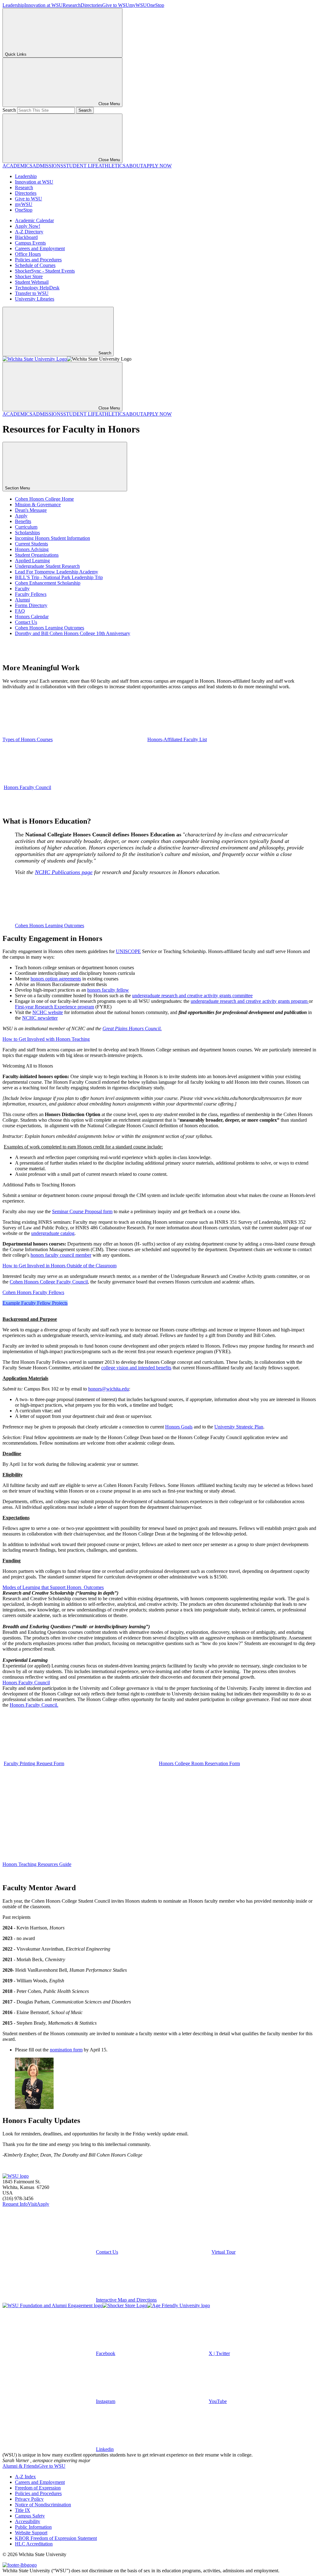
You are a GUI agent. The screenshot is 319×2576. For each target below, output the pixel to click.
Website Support (31, 2533)
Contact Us (26, 622)
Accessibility (28, 2521)
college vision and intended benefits (136, 1368)
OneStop (155, 5)
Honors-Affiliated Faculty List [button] (177, 739)
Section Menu (18, 488)
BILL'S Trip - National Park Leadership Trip (59, 577)
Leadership (13, 5)
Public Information (33, 2527)
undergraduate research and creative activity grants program (250, 1001)
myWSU (138, 5)
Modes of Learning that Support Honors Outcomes (53, 1587)
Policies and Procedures (38, 260)
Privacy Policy (29, 2499)
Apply (21, 516)
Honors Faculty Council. (34, 1705)
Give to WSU (116, 5)
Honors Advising (32, 549)
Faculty (22, 589)
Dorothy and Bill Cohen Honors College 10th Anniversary (73, 633)
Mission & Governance (38, 505)
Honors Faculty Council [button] (27, 787)
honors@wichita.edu (109, 1389)
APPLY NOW (157, 166)
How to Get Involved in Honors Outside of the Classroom (60, 1266)
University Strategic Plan (239, 1427)
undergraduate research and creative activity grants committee (192, 996)
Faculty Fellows (31, 594)
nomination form (66, 2050)
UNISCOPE (128, 951)
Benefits (23, 521)
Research (72, 5)
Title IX (23, 2510)
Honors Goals (179, 1427)
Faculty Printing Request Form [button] (34, 1763)
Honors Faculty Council (26, 1683)
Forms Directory (31, 605)
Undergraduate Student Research (47, 566)
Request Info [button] (15, 2204)
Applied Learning (32, 561)
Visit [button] (32, 2204)
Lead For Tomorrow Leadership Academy (57, 572)
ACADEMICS (17, 166)
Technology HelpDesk (37, 288)
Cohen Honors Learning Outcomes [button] (50, 926)
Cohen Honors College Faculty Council (49, 1282)
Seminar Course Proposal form (82, 1211)
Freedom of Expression (38, 2488)
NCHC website (48, 1012)
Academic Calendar (34, 220)
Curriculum (26, 527)
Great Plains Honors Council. (132, 1029)
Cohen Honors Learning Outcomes (50, 628)
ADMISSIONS (48, 166)
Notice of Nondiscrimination (43, 2505)
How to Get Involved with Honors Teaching (46, 1039)
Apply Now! (28, 226)
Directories (91, 5)
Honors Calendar (32, 617)
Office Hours (28, 254)
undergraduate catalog (53, 1233)
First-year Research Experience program (55, 1007)
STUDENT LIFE (81, 166)
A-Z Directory (29, 232)
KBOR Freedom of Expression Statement (56, 2538)
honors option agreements (56, 979)
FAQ (20, 611)
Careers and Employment (40, 248)
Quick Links (16, 54)
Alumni (22, 600)
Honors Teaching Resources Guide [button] (37, 1864)
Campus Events (30, 243)
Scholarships (27, 533)
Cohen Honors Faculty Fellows (33, 1292)
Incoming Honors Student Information (52, 538)
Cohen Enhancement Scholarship (48, 583)
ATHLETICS (112, 166)
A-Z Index (25, 2477)
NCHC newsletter (40, 1018)
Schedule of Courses (35, 265)
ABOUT (134, 166)
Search (9, 110)
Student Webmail (32, 282)
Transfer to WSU (32, 293)
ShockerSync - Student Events (45, 271)
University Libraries (35, 299)
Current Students (31, 544)
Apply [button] (43, 2204)
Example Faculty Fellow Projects (35, 1303)
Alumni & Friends (20, 2466)
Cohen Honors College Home (44, 499)
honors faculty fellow (108, 990)
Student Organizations (37, 555)
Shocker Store (29, 276)
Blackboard (26, 237)
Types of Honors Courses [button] (28, 739)
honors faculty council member (61, 1255)
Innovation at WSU (43, 5)
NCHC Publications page (64, 872)
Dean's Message (31, 510)
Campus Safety (30, 2516)
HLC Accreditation (34, 2544)
